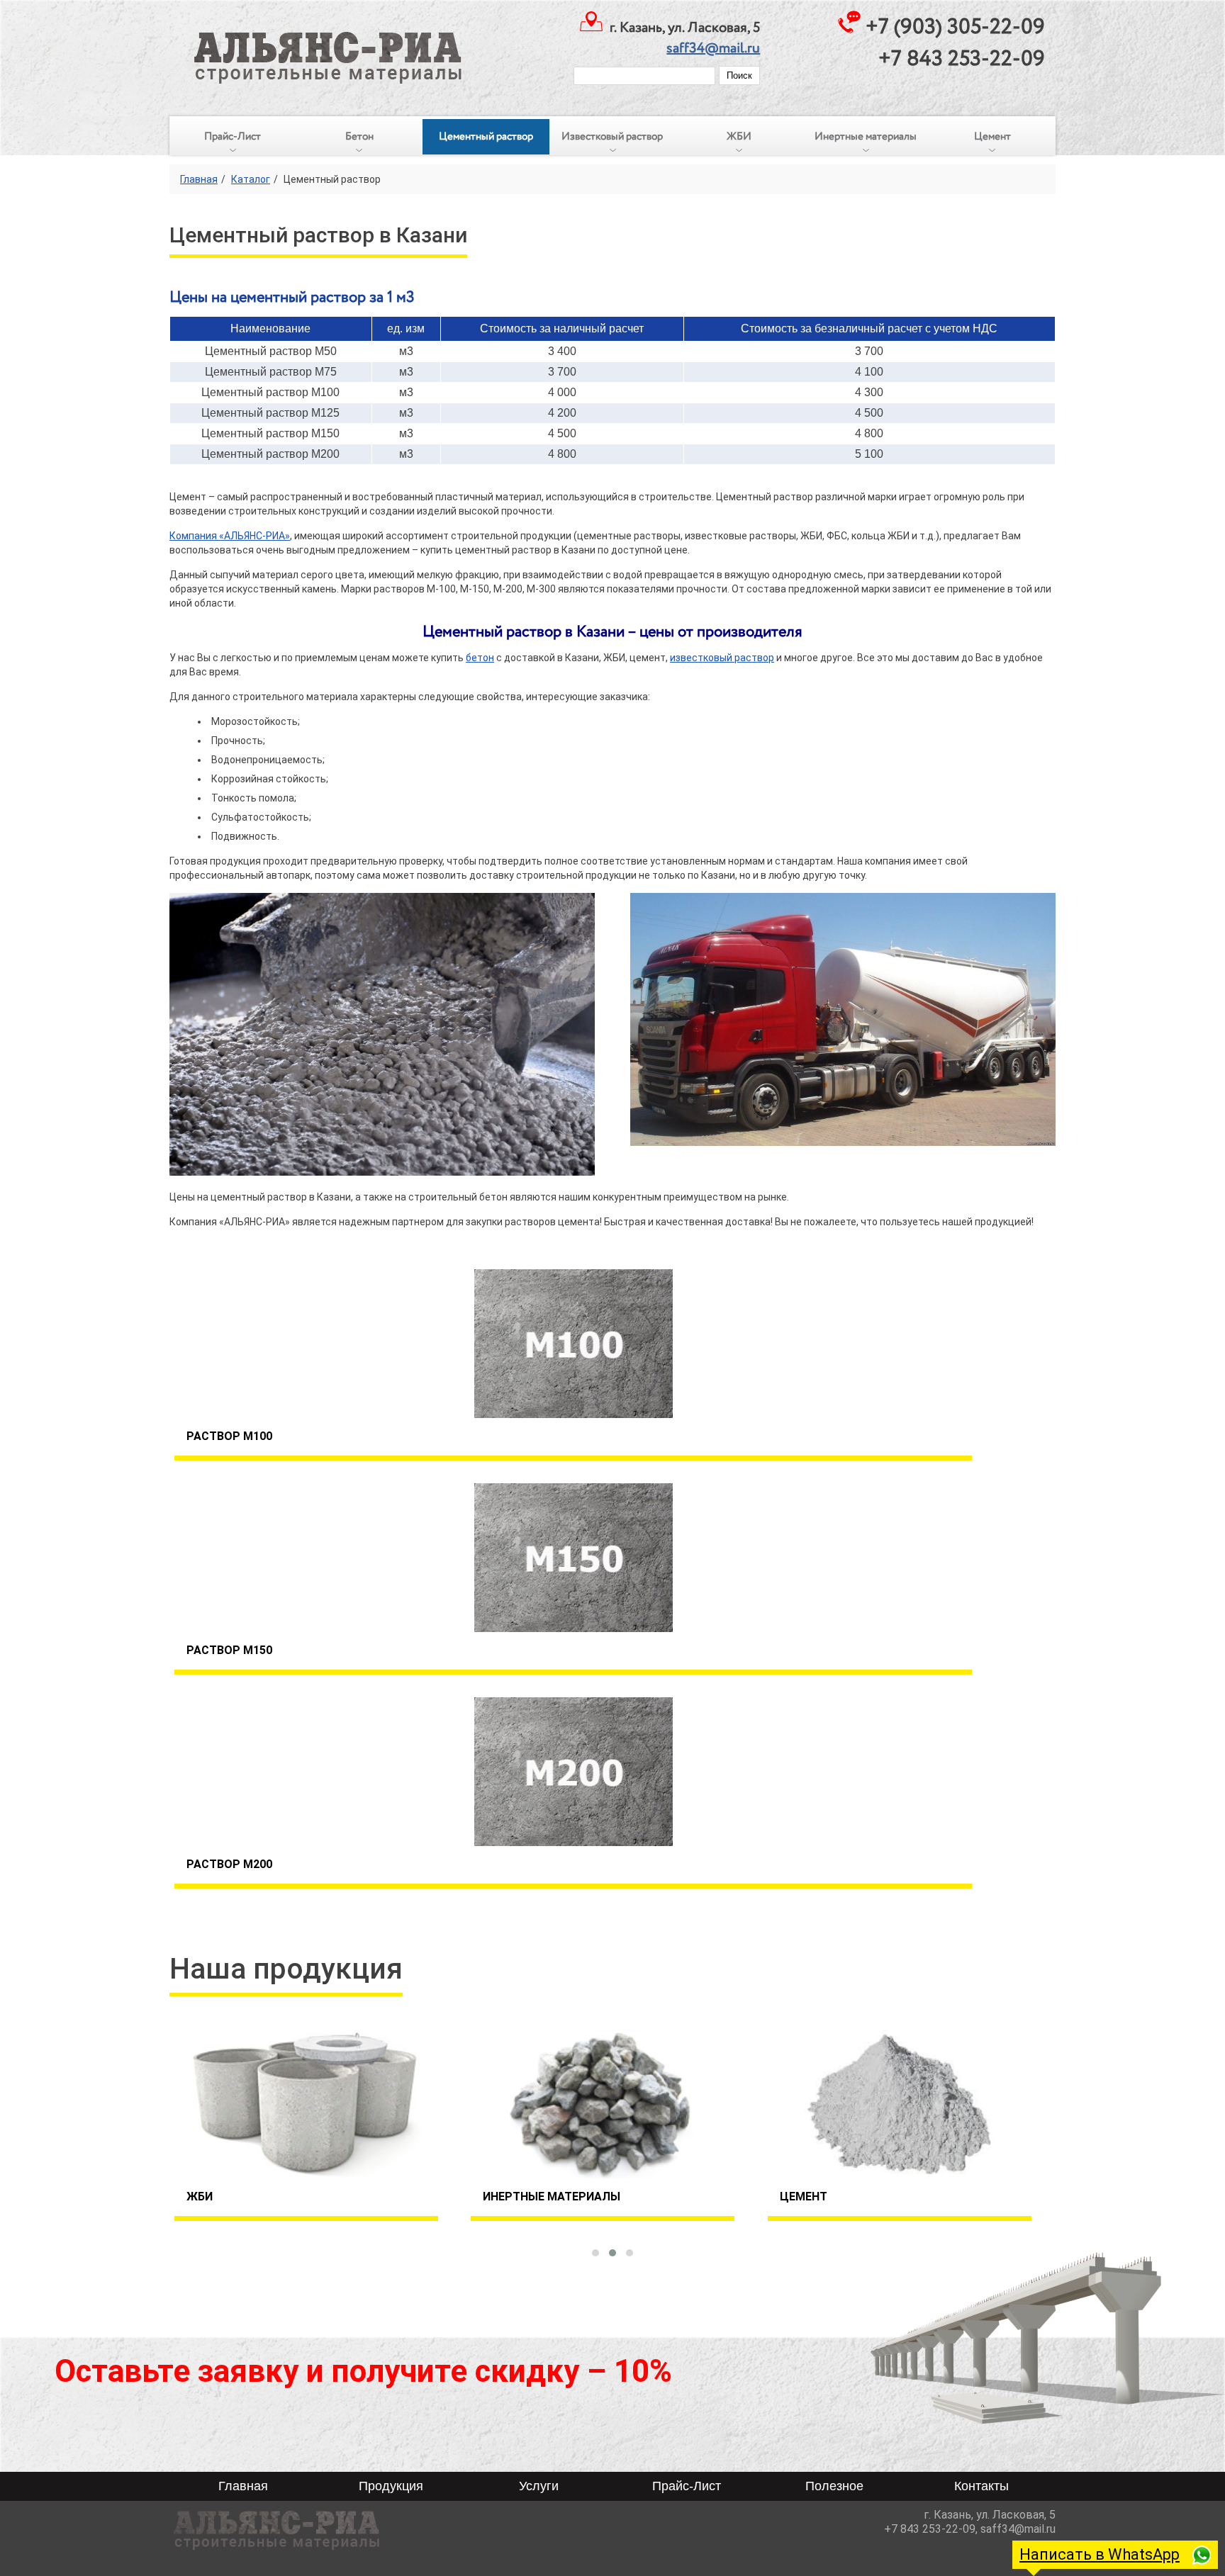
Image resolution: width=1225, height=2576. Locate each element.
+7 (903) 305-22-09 (955, 27)
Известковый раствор (612, 137)
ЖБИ (739, 137)
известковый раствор (722, 658)
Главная (199, 179)
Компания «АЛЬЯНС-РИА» (230, 536)
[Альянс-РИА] (317, 42)
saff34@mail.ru (713, 49)
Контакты (981, 2486)
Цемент (992, 137)
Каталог (251, 179)
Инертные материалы (866, 137)
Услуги (539, 2486)
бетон (480, 658)
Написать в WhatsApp (1100, 2554)
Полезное (834, 2486)
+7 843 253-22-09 (962, 59)
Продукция (391, 2486)
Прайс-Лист (233, 137)
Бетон (359, 137)
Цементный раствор (486, 137)
